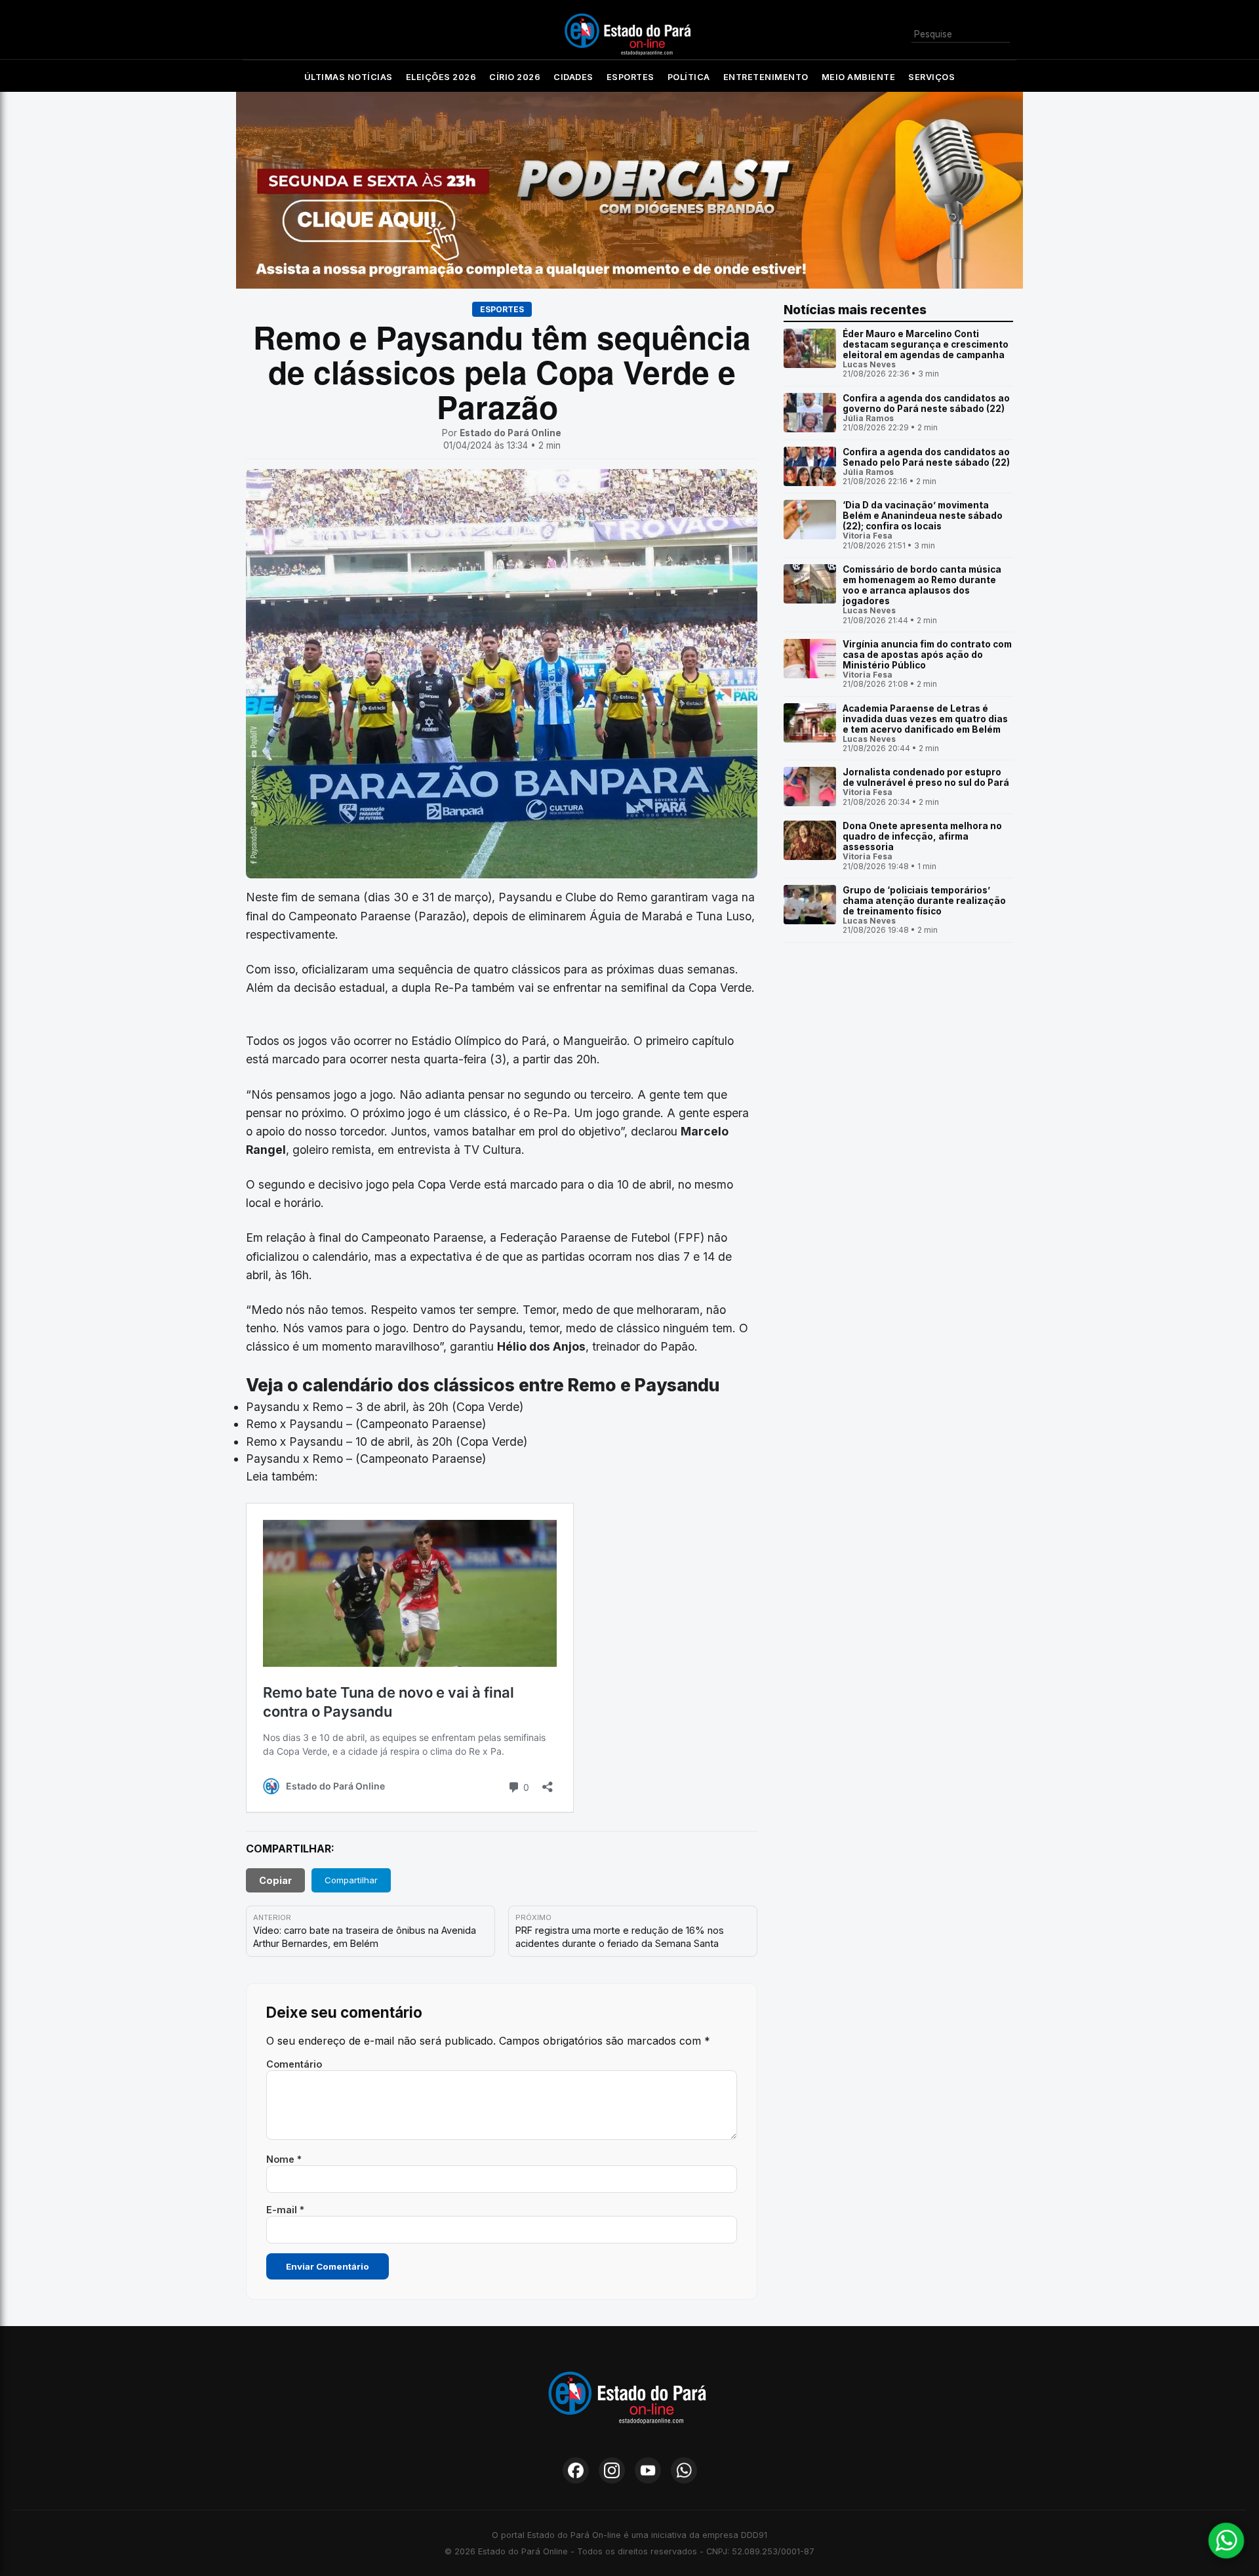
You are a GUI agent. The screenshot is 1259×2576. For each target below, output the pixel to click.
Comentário (294, 2064)
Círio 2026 (515, 77)
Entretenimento (766, 77)
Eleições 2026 (441, 77)
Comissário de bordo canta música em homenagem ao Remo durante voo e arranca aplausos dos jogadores (922, 585)
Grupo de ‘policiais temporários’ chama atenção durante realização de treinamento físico (924, 901)
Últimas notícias (349, 77)
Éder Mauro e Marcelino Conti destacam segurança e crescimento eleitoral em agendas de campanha (926, 344)
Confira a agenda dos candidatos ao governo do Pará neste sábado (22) (926, 403)
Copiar (275, 1880)
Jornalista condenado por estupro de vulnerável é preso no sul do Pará (926, 777)
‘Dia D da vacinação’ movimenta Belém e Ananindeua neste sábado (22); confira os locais (923, 516)
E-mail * (285, 2210)
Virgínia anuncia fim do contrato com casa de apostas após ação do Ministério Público (927, 655)
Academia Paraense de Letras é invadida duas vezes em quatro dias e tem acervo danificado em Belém (925, 719)
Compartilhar (351, 1880)
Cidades (573, 77)
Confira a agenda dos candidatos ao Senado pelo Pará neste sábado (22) (926, 457)
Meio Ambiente (859, 77)
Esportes (630, 77)
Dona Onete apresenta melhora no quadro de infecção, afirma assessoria (922, 836)
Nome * (284, 2159)
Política (689, 77)
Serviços (931, 77)
